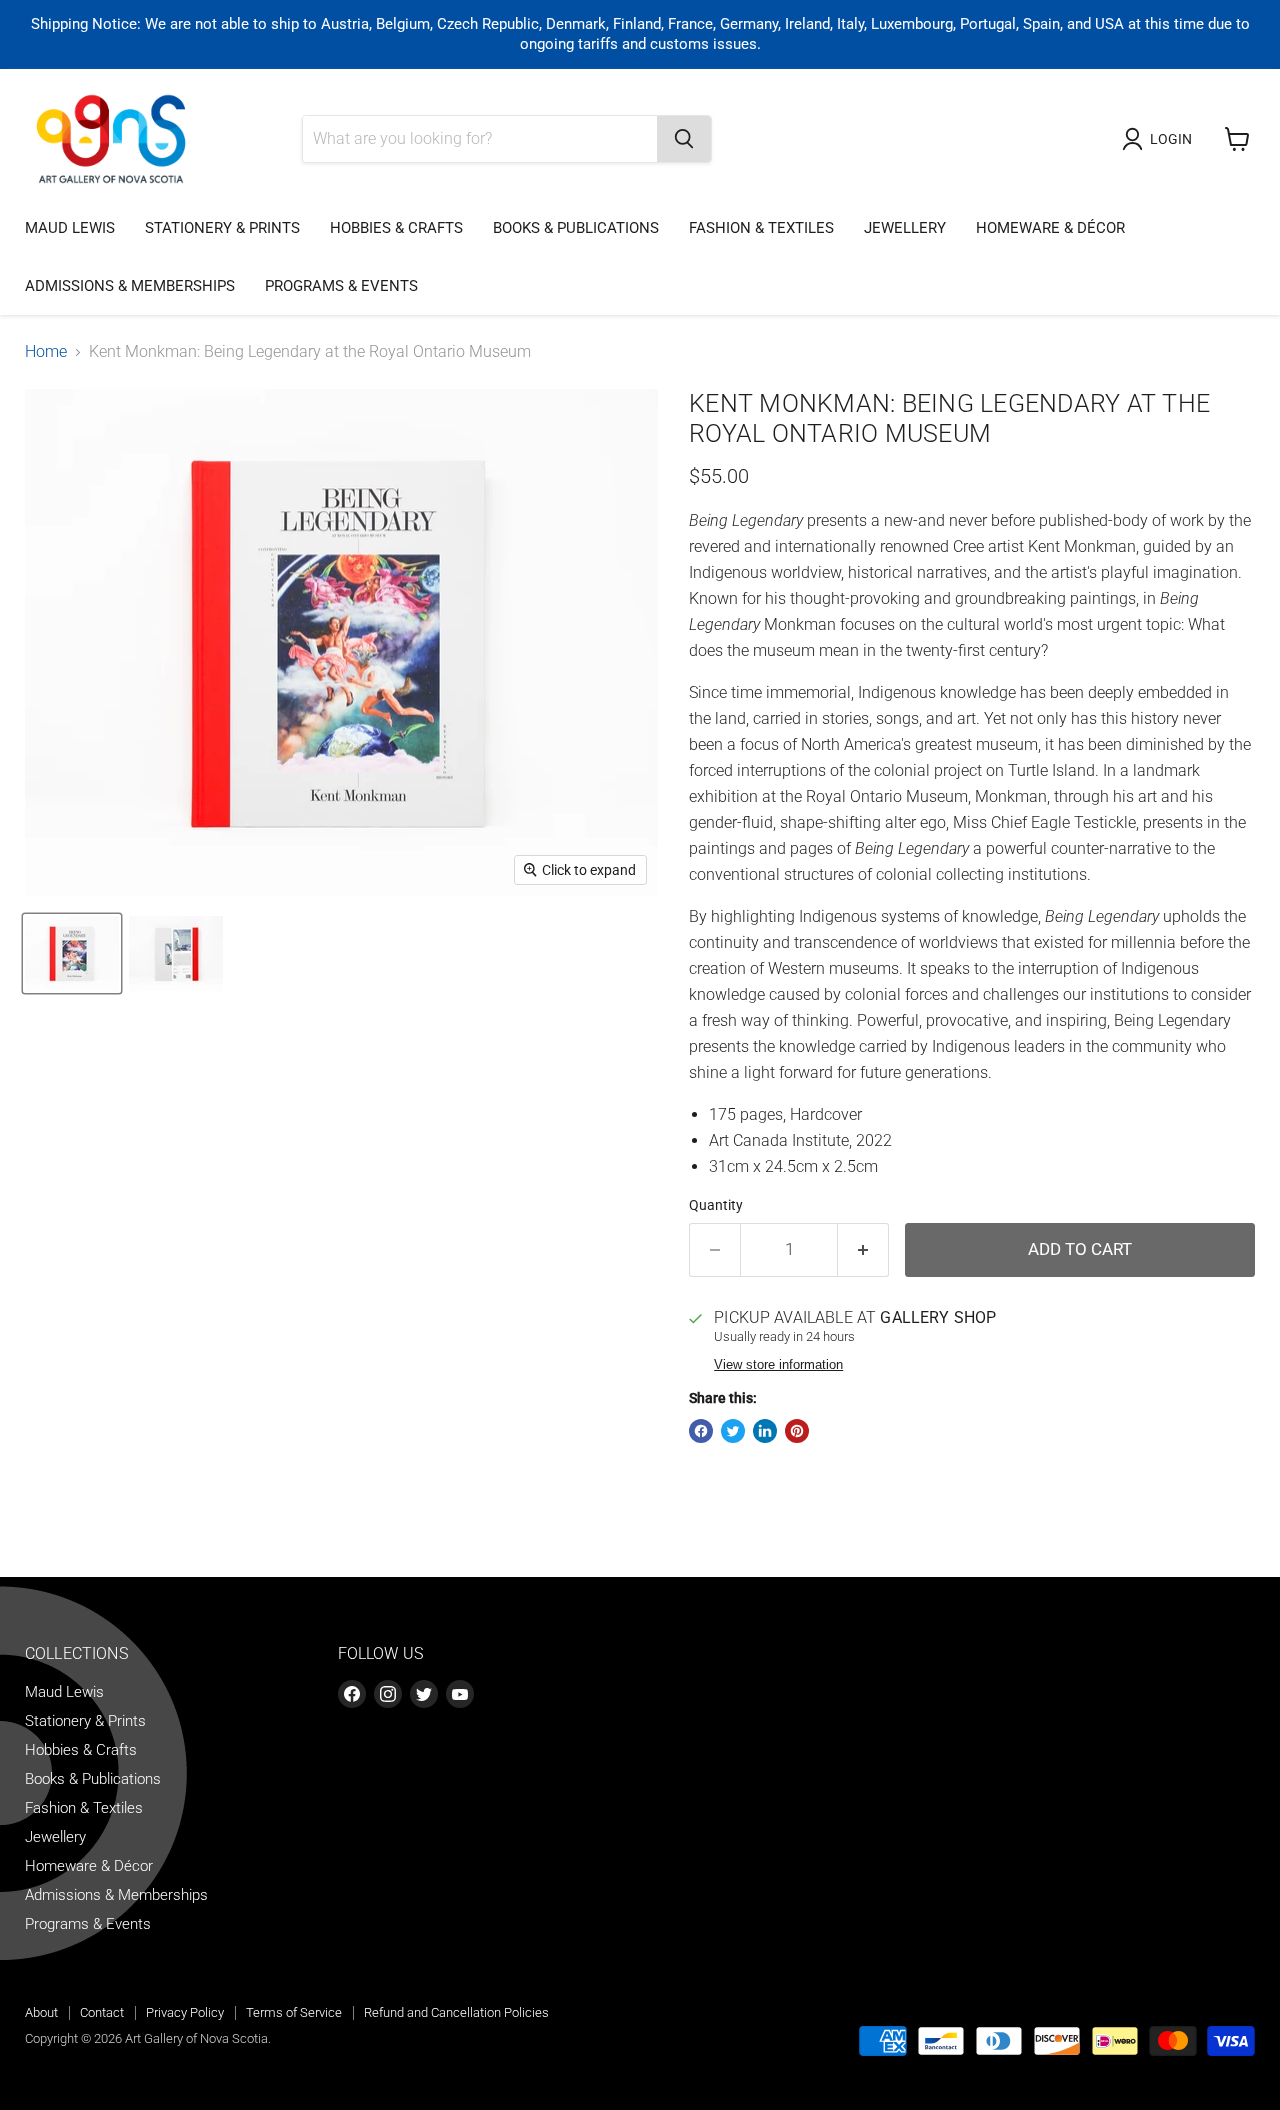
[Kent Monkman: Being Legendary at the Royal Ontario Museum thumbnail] (72, 953)
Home (46, 352)
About (41, 2012)
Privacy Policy (185, 2012)
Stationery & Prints (222, 228)
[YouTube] (460, 1694)
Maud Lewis (70, 228)
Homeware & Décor (1050, 228)
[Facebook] (352, 1694)
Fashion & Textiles (761, 228)
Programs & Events (341, 286)
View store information (778, 1365)
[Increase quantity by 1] (863, 1250)
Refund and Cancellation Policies (456, 2012)
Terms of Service (294, 2012)
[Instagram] (388, 1694)
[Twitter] (424, 1694)
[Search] (684, 139)
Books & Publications (576, 228)
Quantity (716, 1205)
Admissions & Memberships (130, 286)
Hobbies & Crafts (396, 228)
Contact (102, 2012)
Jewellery (905, 228)
